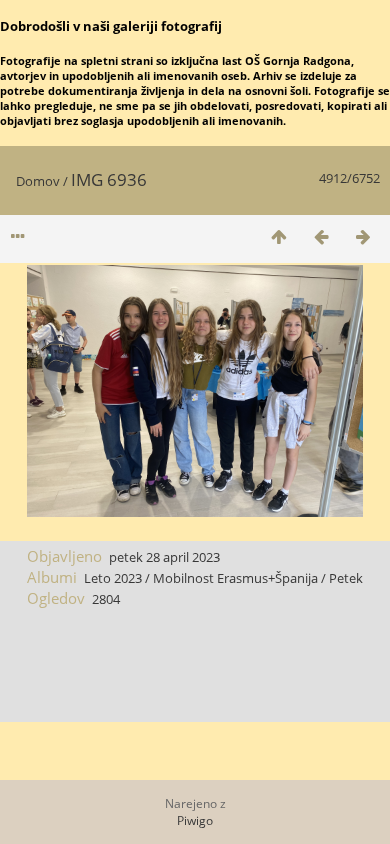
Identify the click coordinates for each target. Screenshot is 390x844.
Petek (346, 578)
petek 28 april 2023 (164, 557)
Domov (38, 181)
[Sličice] (279, 236)
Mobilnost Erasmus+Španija (235, 578)
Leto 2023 (113, 578)
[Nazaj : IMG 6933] (321, 236)
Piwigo (195, 820)
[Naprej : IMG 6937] (363, 236)
